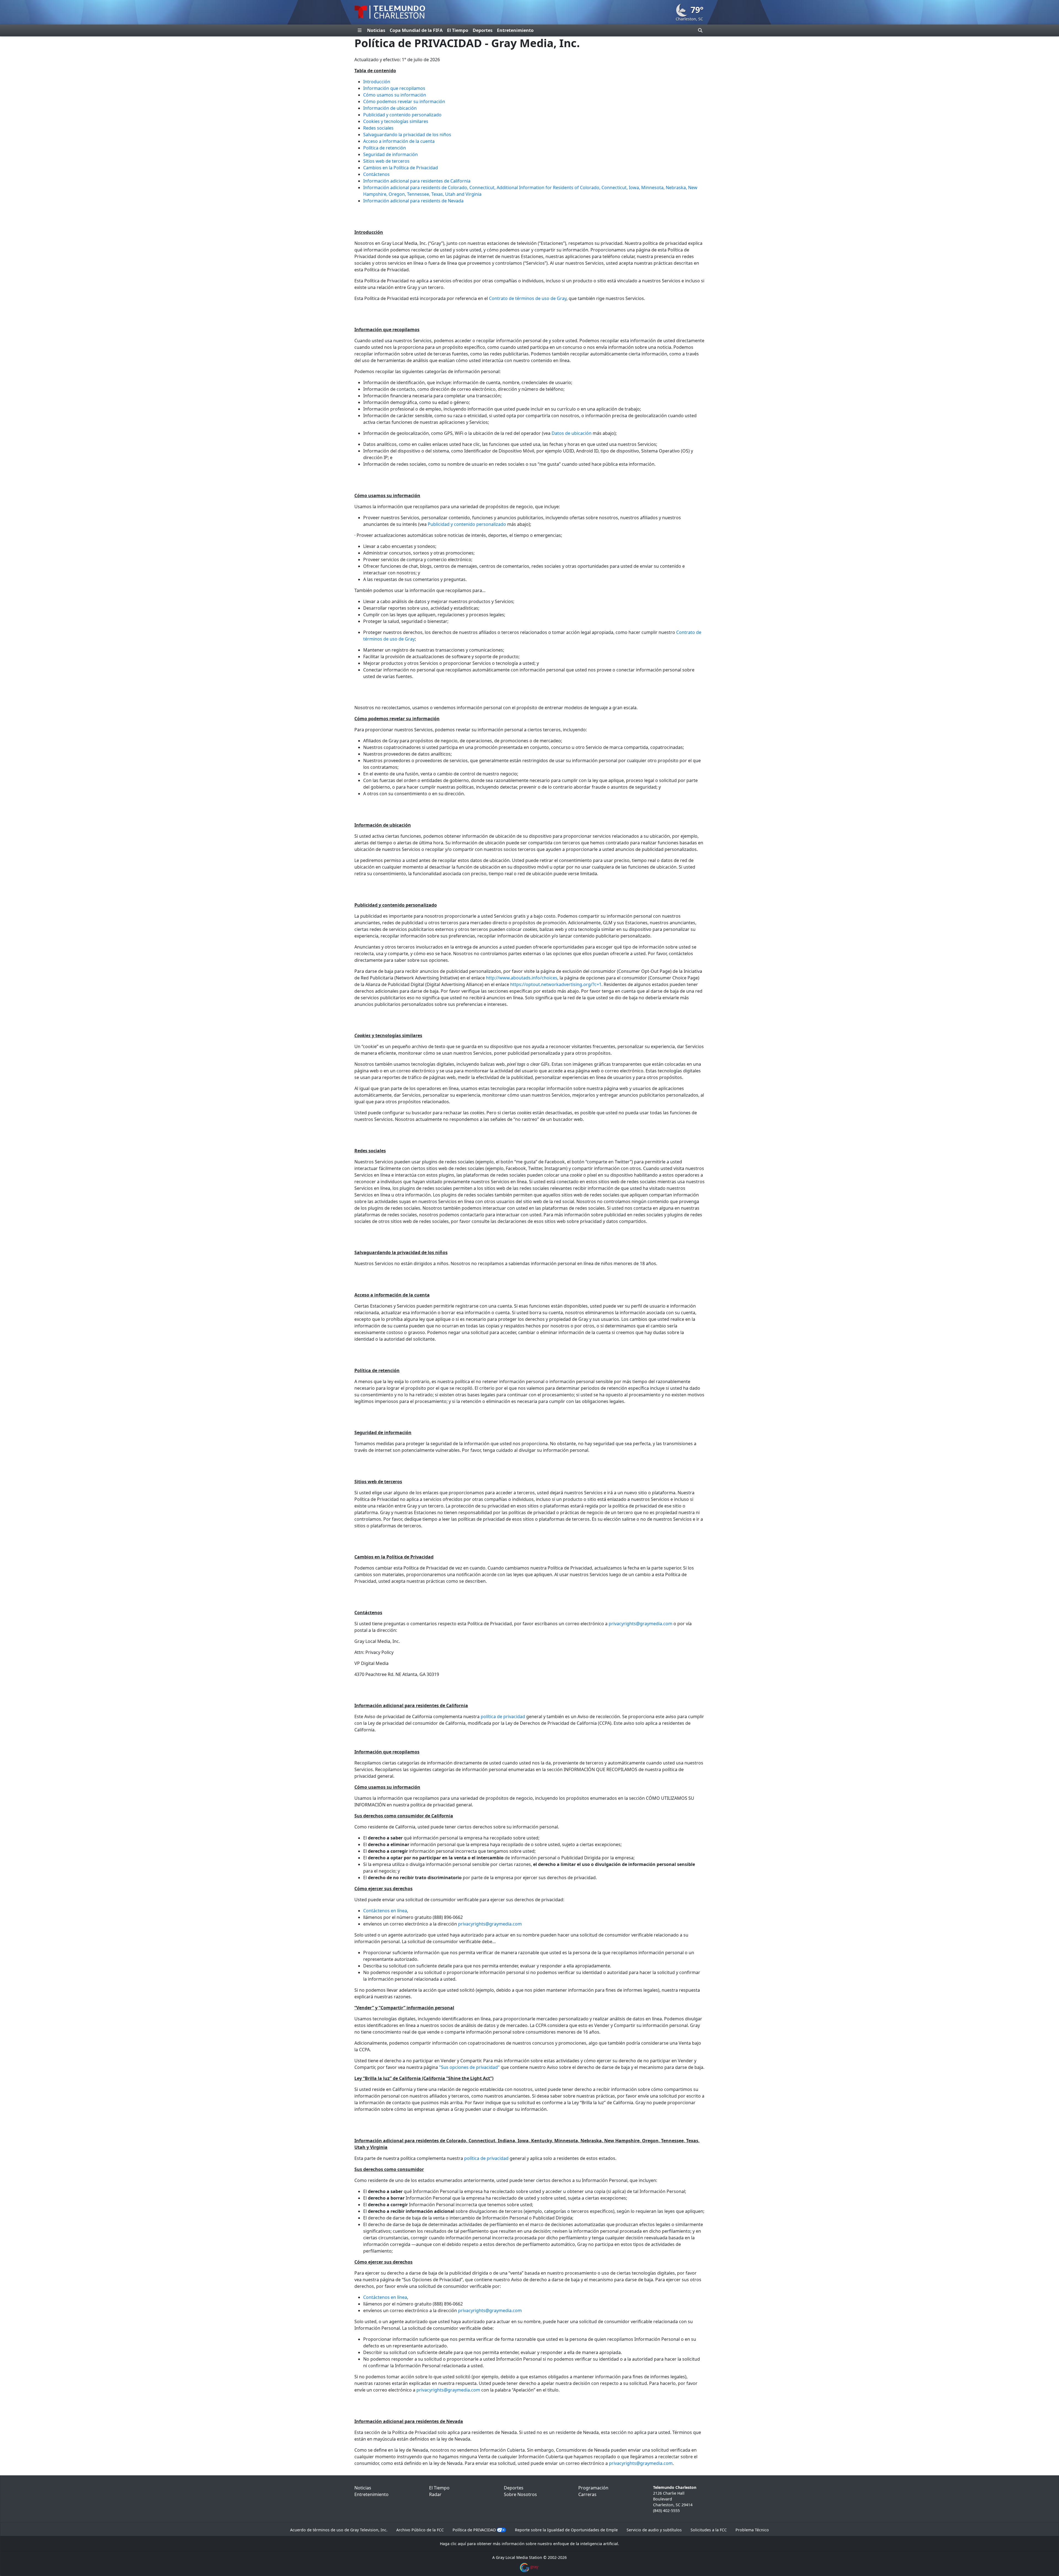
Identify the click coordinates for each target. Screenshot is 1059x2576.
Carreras (587, 2494)
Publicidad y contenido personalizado (402, 115)
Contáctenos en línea (385, 1911)
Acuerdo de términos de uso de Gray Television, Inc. (339, 2530)
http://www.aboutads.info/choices (522, 978)
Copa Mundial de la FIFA (416, 30)
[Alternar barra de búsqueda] (700, 30)
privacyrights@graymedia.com (641, 1624)
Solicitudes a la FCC (709, 2530)
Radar (435, 2494)
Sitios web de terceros (386, 161)
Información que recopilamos (394, 88)
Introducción (377, 82)
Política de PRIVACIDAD (474, 2530)
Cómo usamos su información (395, 95)
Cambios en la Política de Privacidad (401, 168)
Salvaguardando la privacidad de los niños (407, 135)
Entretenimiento (515, 30)
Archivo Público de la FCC (420, 2530)
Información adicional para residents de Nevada (413, 201)
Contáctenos (376, 174)
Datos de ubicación (572, 433)
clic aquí (458, 2544)
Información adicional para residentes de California (417, 181)
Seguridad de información (391, 154)
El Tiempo (458, 30)
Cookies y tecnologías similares (396, 121)
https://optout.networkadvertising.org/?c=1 (556, 984)
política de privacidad (503, 1717)
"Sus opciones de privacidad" (469, 2067)
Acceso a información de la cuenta (399, 141)
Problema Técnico (752, 2530)
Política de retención (385, 148)
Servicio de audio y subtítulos (654, 2530)
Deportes (483, 30)
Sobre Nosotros (520, 2494)
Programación (593, 2488)
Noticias (376, 30)
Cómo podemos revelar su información (404, 101)
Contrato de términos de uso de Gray (528, 298)
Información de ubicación (390, 108)
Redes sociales (378, 128)
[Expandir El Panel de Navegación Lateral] (360, 30)
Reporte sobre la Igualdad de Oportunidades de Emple (566, 2530)
